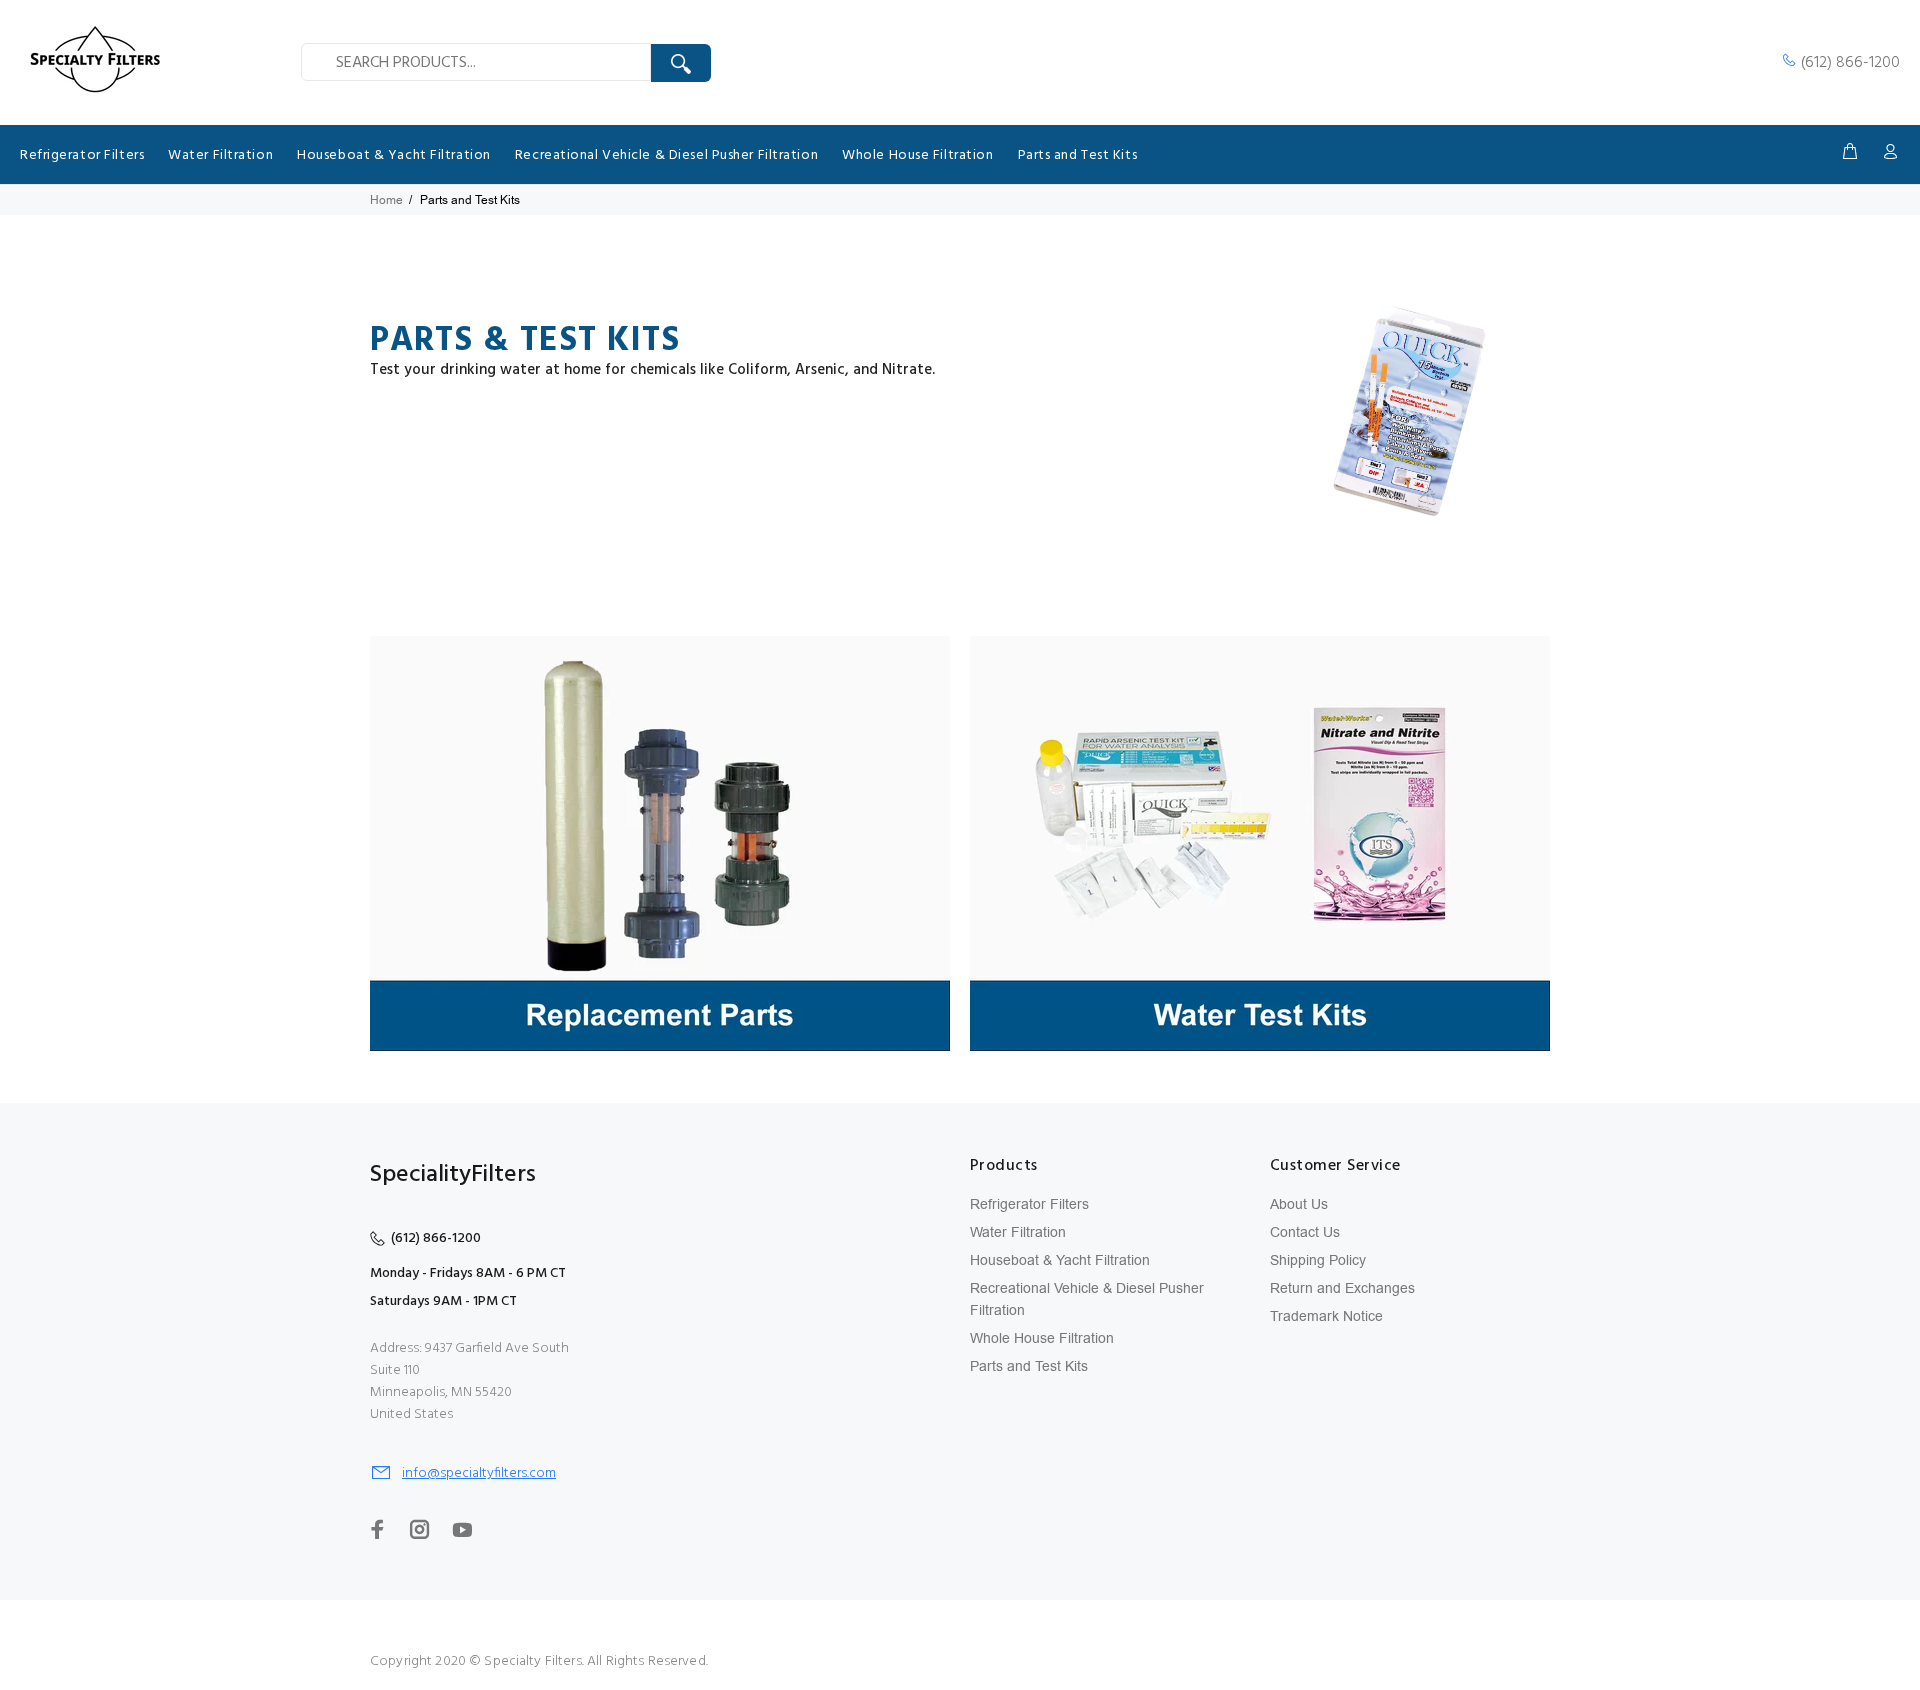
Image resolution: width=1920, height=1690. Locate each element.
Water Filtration (1018, 1232)
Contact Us (1305, 1232)
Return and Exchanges (1342, 1288)
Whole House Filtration (1042, 1338)
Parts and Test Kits (1029, 1366)
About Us (1299, 1204)
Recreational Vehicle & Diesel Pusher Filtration (1087, 1299)
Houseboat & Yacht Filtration (1060, 1260)
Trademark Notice (1326, 1316)
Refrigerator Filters (1029, 1204)
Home (386, 200)
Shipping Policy (1318, 1260)
